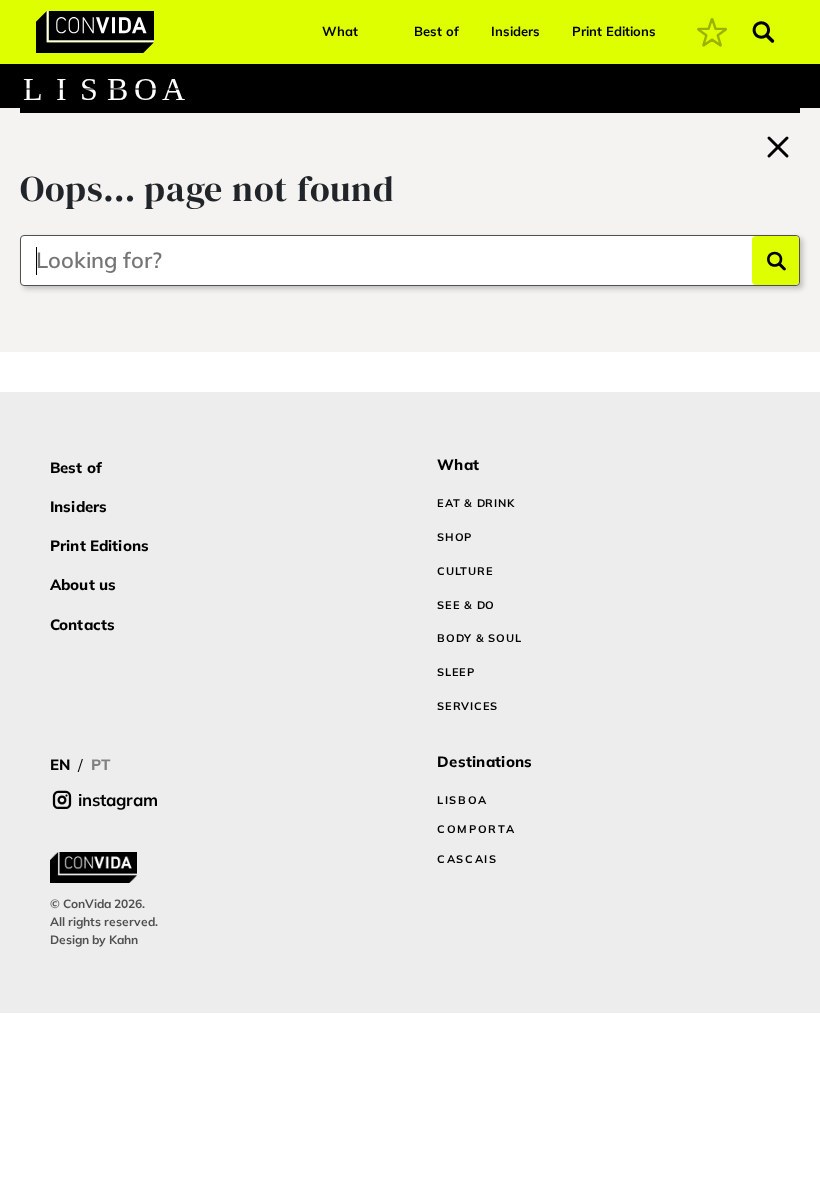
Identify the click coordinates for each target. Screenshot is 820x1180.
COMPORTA (476, 829)
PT (100, 764)
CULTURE (465, 571)
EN (60, 764)
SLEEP (456, 672)
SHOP (454, 537)
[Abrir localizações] (788, 89)
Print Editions (614, 31)
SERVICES (467, 706)
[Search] (775, 260)
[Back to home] (778, 144)
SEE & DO (466, 605)
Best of (436, 31)
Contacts (82, 624)
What (340, 31)
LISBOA (462, 800)
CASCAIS (467, 859)
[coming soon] (712, 32)
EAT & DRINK (475, 503)
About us (83, 584)
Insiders (515, 31)
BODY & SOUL (479, 638)
